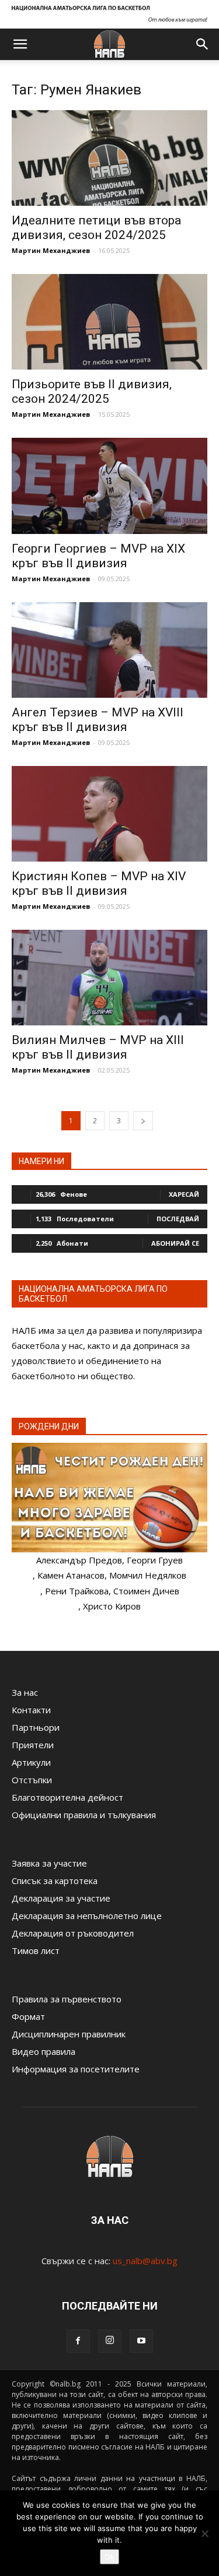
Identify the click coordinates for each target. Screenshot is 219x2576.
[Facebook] (78, 2341)
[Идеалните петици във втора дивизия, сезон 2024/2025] (109, 158)
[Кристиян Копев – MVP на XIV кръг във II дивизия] (109, 814)
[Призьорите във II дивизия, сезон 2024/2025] (109, 322)
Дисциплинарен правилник (69, 2034)
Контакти (31, 1710)
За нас (25, 1692)
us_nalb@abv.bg (145, 2261)
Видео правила (44, 2051)
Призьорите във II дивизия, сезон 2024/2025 (92, 391)
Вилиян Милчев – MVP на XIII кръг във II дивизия (98, 1047)
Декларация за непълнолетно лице (87, 1916)
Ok (109, 2557)
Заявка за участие (49, 1863)
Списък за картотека (55, 1881)
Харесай (184, 1194)
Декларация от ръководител (73, 1933)
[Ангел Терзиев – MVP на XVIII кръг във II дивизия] (109, 650)
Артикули (31, 1762)
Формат (28, 2016)
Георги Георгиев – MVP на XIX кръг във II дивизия (98, 556)
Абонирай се (175, 1243)
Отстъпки (32, 1780)
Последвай (178, 1219)
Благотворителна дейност (67, 1797)
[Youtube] (141, 2341)
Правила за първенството (67, 1999)
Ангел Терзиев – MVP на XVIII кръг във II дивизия (98, 720)
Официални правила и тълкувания (84, 1815)
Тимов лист (36, 1951)
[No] (204, 2533)
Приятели (33, 1745)
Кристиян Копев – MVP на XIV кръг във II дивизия (99, 883)
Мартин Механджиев (51, 250)
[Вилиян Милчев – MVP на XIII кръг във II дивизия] (109, 978)
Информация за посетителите (76, 2069)
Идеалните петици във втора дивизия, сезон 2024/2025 (96, 228)
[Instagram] (110, 2341)
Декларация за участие (61, 1898)
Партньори (36, 1727)
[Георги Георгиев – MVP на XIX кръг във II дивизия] (109, 486)
